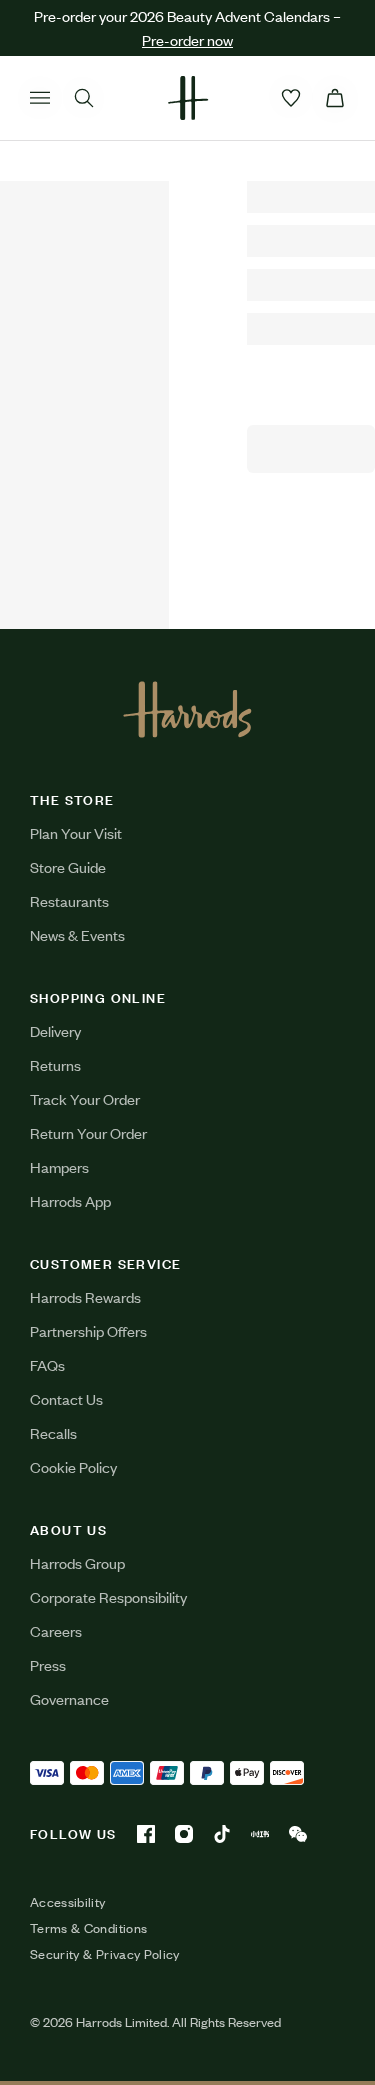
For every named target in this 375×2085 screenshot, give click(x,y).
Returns (55, 1064)
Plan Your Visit (76, 832)
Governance (69, 1698)
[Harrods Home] (188, 98)
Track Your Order (85, 1098)
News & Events (77, 934)
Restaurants (69, 900)
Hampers (59, 1166)
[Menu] (40, 98)
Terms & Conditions (88, 1928)
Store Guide (68, 866)
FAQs (47, 1364)
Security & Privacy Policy (105, 1954)
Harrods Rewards (85, 1296)
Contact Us (66, 1398)
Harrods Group (77, 1562)
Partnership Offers (88, 1330)
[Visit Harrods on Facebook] (146, 1834)
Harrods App (70, 1200)
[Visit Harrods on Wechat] (298, 1834)
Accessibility (68, 1902)
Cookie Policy (73, 1466)
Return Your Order (88, 1132)
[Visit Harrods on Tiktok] (222, 1834)
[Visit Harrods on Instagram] (184, 1834)
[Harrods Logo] (187, 709)
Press (48, 1664)
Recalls (53, 1432)
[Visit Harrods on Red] (260, 1834)
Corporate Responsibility (108, 1596)
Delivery (55, 1030)
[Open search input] (84, 98)
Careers (56, 1630)
